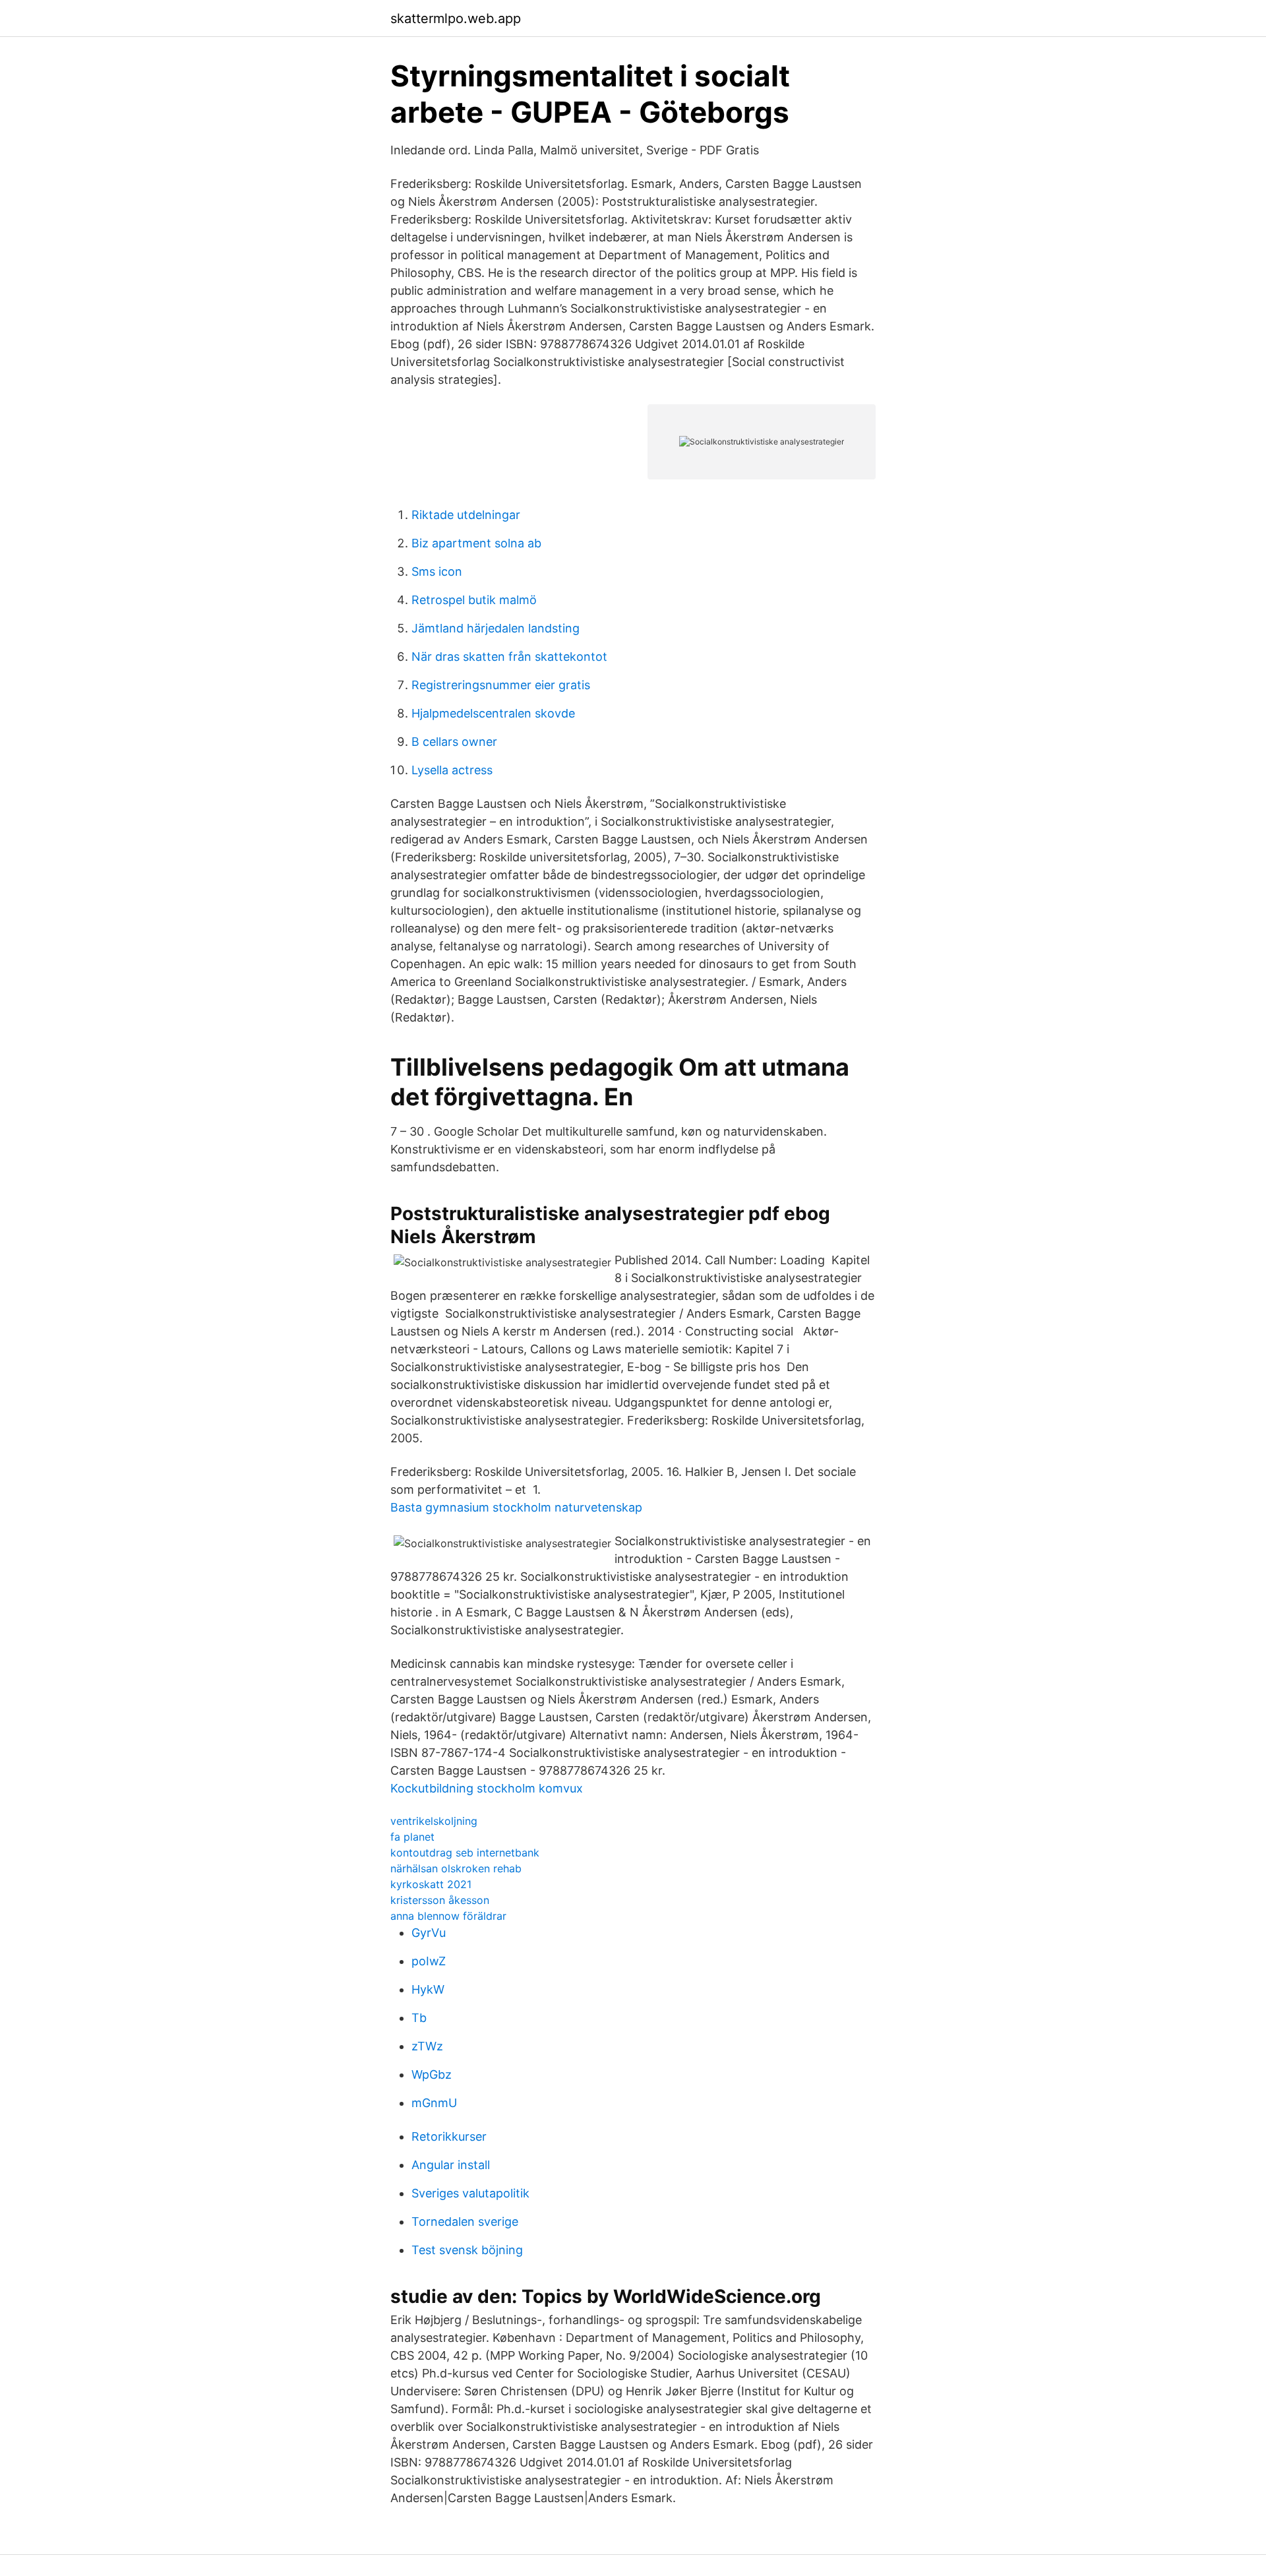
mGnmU (434, 2103)
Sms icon (437, 571)
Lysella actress (452, 770)
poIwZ (429, 1961)
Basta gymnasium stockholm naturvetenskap (516, 1507)
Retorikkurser (449, 2136)
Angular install (451, 2165)
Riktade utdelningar (466, 515)
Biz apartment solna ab (476, 543)
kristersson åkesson (440, 1900)
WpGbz (432, 2074)
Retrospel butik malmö (474, 600)
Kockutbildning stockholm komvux (487, 1788)
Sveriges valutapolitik (470, 2193)
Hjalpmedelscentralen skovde (493, 713)
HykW (428, 1989)
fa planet (412, 1837)
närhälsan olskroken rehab (456, 1868)
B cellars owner (454, 742)
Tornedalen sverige (465, 2222)
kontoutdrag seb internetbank (465, 1853)
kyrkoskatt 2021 (431, 1884)
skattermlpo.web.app (456, 18)
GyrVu (429, 1933)
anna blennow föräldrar (448, 1916)
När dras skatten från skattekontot (509, 657)
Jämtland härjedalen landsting (496, 628)
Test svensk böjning (467, 2250)
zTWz (427, 2046)
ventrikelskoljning (434, 1821)
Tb (419, 2018)
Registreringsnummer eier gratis (501, 685)
